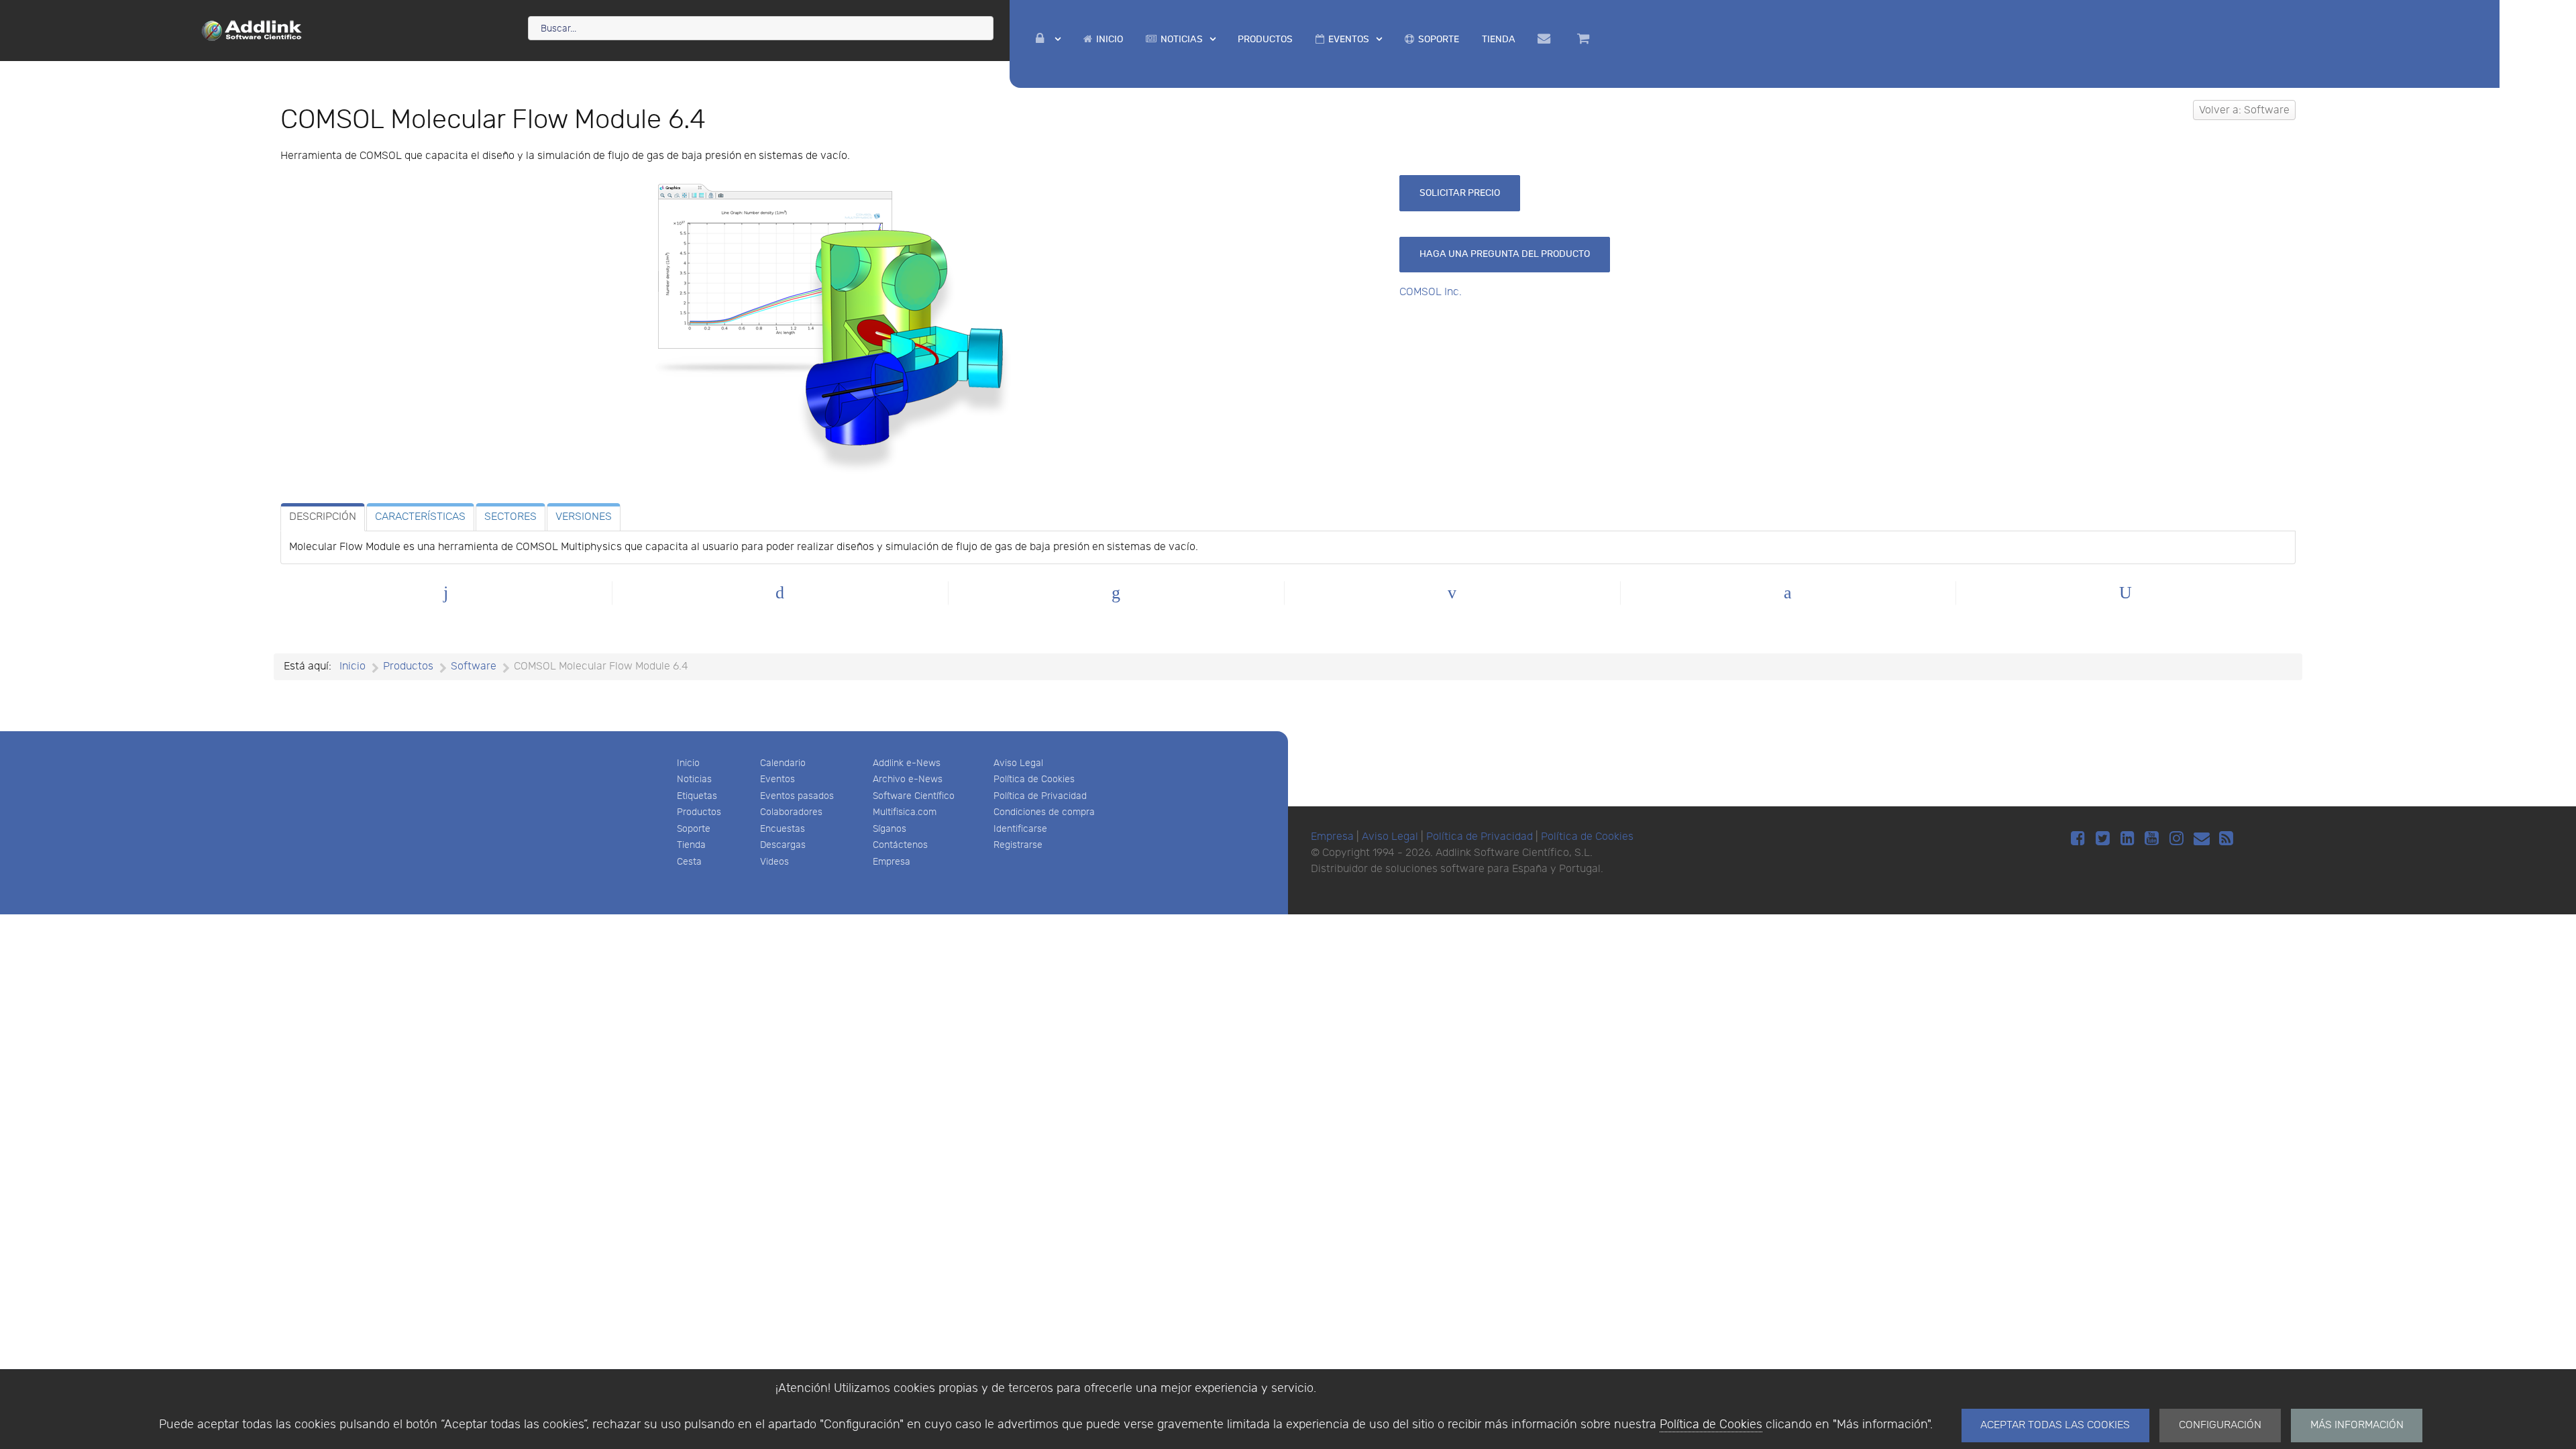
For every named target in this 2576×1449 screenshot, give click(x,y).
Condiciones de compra (1044, 812)
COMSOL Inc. (1431, 292)
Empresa (892, 862)
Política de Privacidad (1040, 796)
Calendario (783, 763)
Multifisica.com (905, 812)
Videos (774, 862)
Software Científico (914, 796)
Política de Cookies (1711, 1425)
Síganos (890, 829)
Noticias (694, 779)
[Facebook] (2080, 839)
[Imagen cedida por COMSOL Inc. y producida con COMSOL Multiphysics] (835, 326)
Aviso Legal (1018, 763)
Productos (699, 812)
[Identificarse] (1048, 39)
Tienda (691, 845)
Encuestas (783, 829)
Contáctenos (900, 845)
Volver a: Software (2244, 110)
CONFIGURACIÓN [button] (2220, 1425)
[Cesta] (1585, 39)
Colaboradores (791, 812)
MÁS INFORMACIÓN (2357, 1425)
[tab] (323, 517)
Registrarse (1018, 845)
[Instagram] (2179, 839)
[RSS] (2226, 839)
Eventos (777, 779)
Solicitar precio (1460, 193)
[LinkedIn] (2130, 839)
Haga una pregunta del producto (1505, 254)
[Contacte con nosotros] (1546, 39)
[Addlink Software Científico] (252, 30)
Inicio (688, 763)
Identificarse (1020, 829)
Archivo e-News (908, 779)
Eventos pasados (797, 796)
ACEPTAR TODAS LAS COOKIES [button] (2055, 1425)
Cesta (689, 862)
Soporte (694, 829)
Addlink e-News (907, 763)
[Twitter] (2105, 839)
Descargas (783, 845)
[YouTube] (2154, 839)
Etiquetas (697, 796)
